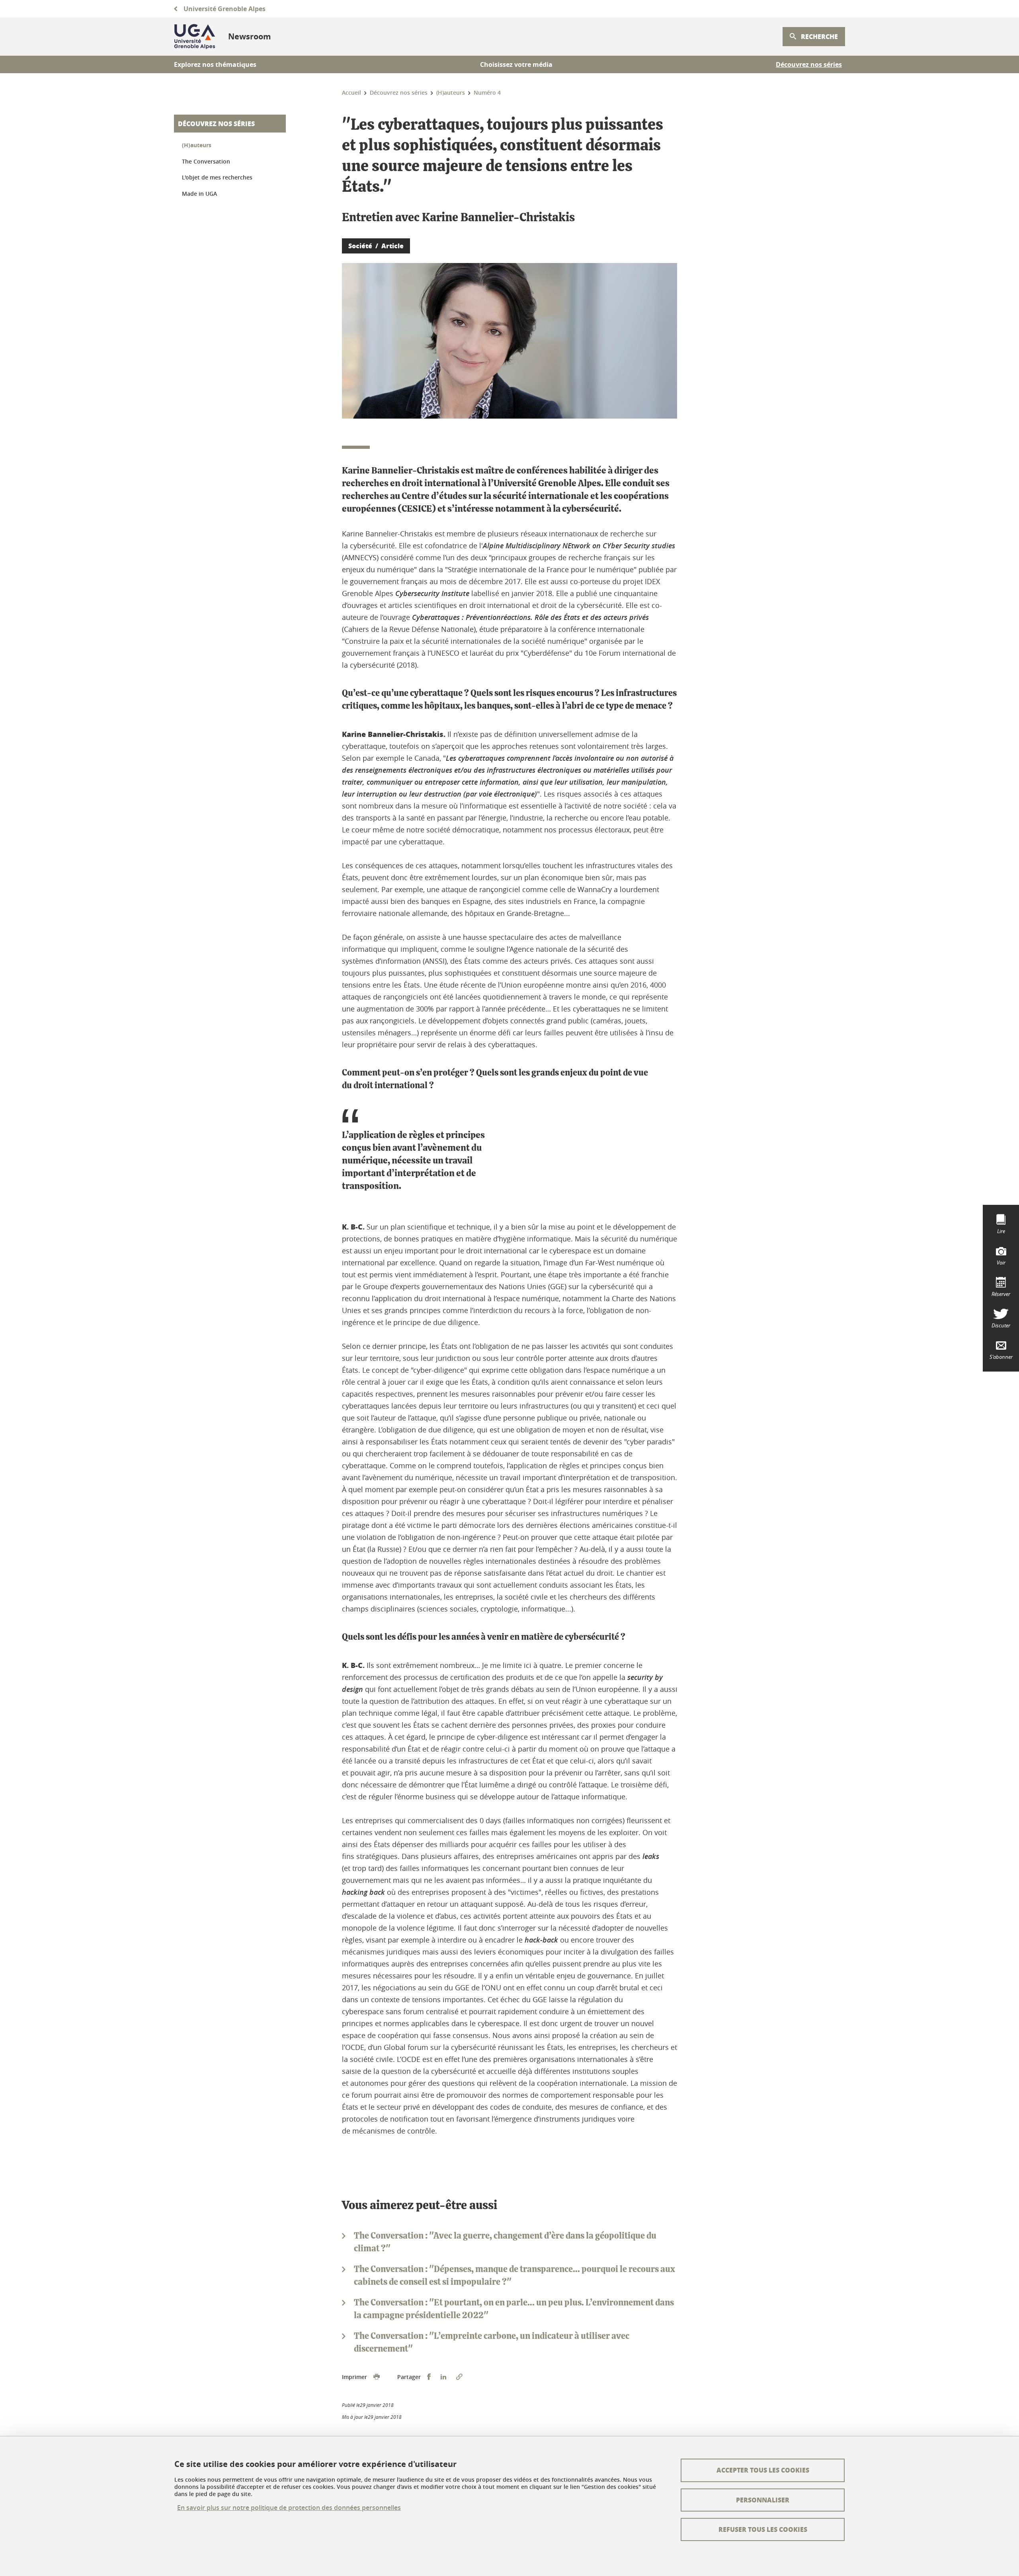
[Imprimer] (377, 2377)
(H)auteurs (197, 145)
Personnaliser (763, 2500)
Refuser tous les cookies (763, 2529)
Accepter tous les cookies (763, 2470)
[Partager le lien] (459, 2377)
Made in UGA (199, 194)
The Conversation (206, 161)
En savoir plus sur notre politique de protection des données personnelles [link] (289, 2508)
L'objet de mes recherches (217, 177)
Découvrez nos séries (216, 124)
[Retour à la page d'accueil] (195, 37)
